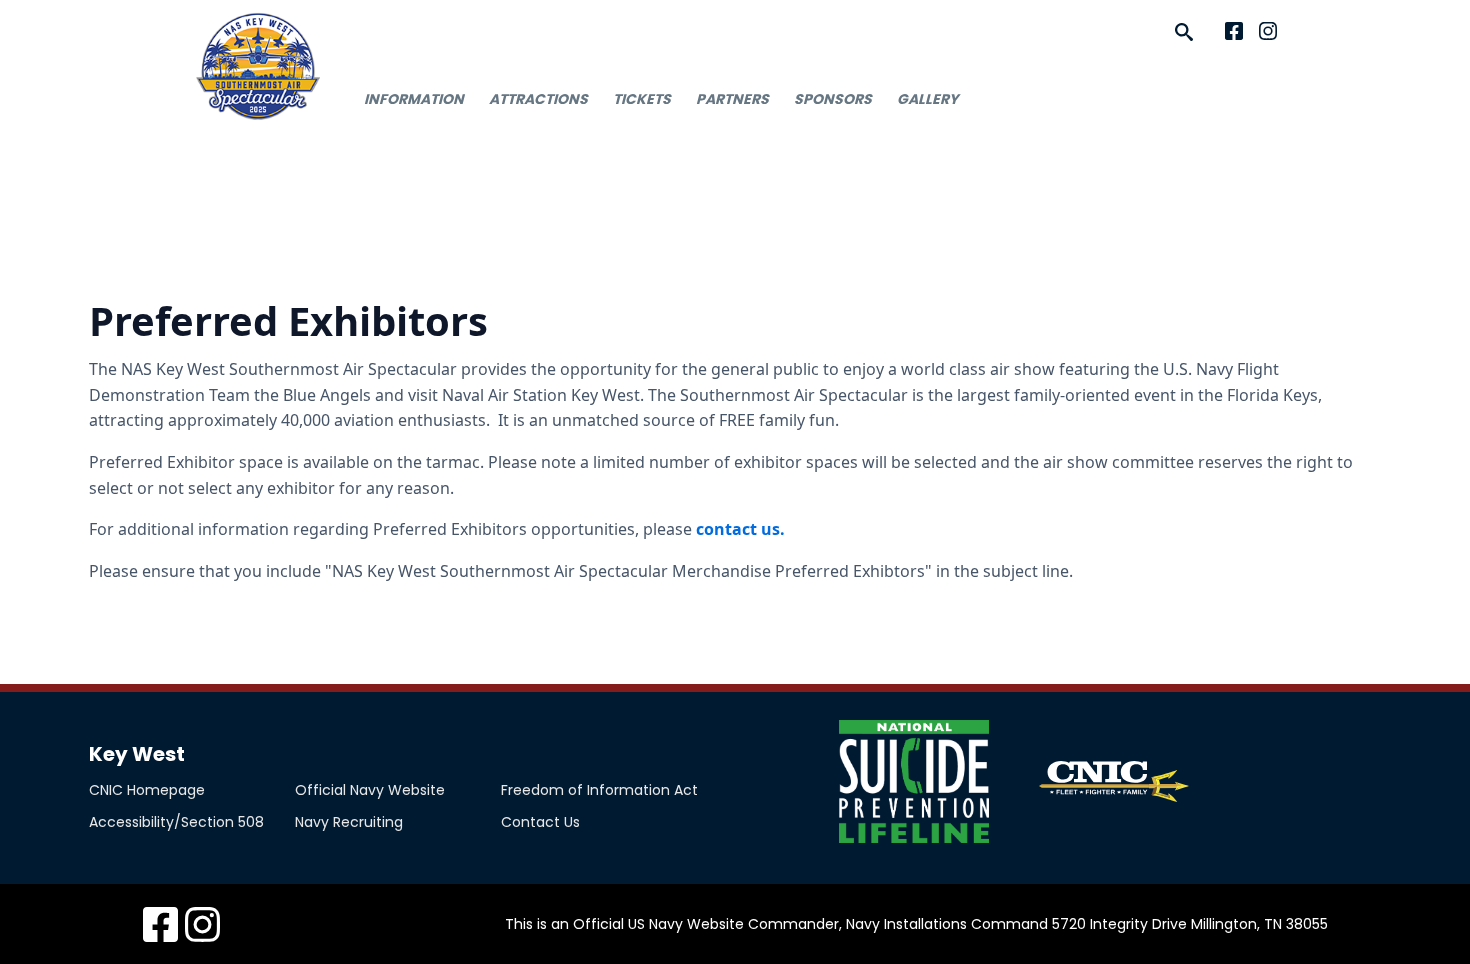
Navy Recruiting (349, 822)
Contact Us (540, 822)
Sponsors (833, 99)
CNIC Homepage (147, 790)
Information (414, 99)
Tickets (642, 99)
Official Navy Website (370, 790)
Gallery (927, 99)
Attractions (538, 99)
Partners (732, 99)
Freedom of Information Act (599, 790)
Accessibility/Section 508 (176, 822)
